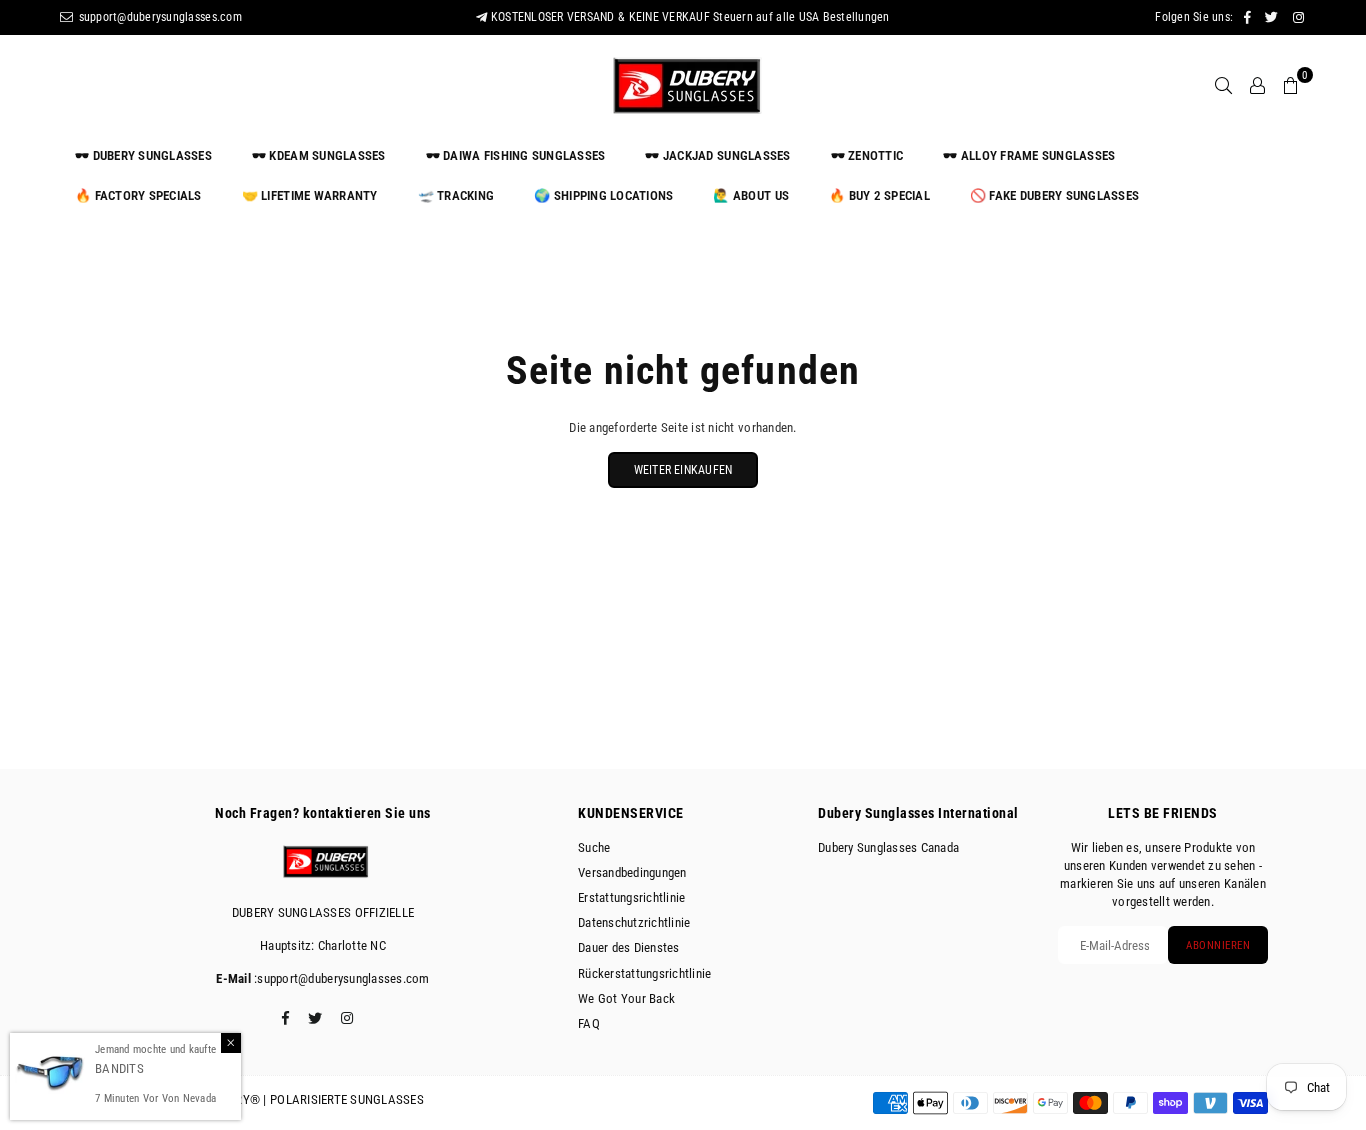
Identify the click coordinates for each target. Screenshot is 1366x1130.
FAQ (589, 1023)
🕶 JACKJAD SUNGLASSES (717, 155)
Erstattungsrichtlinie (631, 897)
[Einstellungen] (1257, 85)
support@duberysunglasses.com (158, 17)
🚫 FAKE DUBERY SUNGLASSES (1054, 195)
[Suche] (1223, 85)
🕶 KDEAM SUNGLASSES (319, 155)
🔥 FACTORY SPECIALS (138, 195)
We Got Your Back (626, 998)
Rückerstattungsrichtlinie (645, 973)
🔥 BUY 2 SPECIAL (879, 195)
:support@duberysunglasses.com (340, 978)
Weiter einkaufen (683, 470)
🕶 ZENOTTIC (867, 155)
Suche (594, 847)
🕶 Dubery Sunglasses (143, 155)
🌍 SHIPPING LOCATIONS (603, 195)
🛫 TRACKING (456, 195)
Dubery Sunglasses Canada (888, 847)
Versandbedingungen (632, 872)
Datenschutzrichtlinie (634, 922)
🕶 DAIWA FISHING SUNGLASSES (516, 155)
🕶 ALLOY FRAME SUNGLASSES (1029, 155)
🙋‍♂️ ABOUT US (751, 195)
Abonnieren (1218, 945)
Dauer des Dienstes (629, 947)
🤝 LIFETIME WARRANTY (310, 195)
